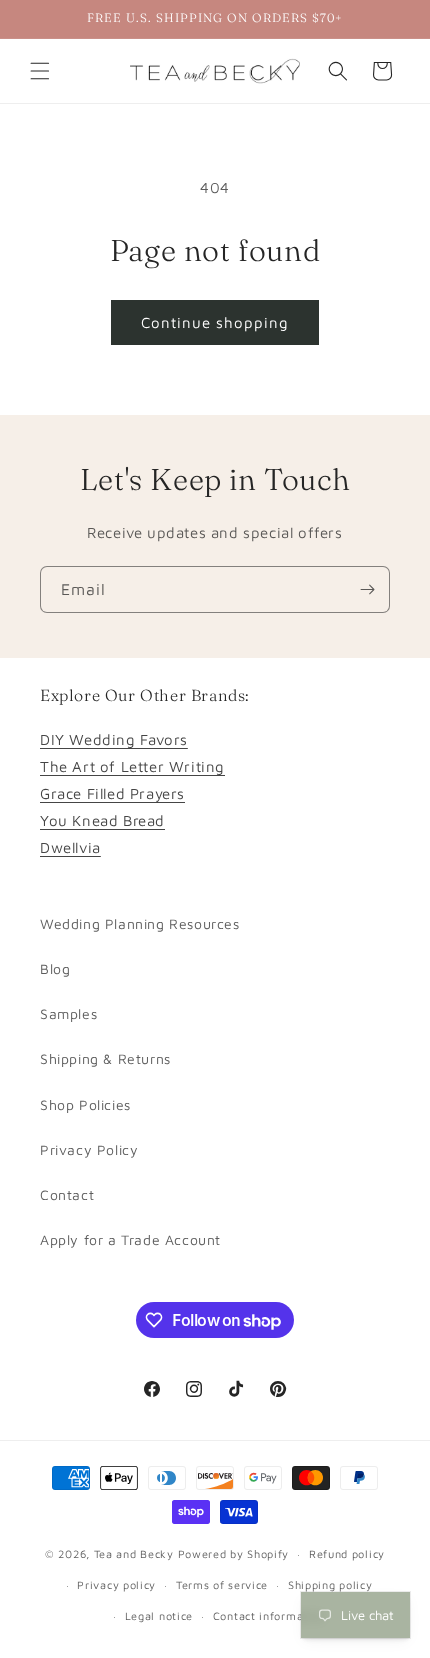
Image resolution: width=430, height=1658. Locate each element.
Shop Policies (85, 1104)
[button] (40, 71)
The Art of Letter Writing (132, 766)
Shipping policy (330, 1584)
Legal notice (159, 1615)
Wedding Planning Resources (140, 923)
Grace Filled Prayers (112, 793)
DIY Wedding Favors (114, 739)
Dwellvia (70, 847)
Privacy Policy (89, 1149)
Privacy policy (116, 1584)
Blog (55, 968)
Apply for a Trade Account (130, 1239)
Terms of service (222, 1584)
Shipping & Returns (105, 1058)
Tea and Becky (134, 1553)
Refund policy (347, 1553)
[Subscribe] (367, 589)
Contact (67, 1194)
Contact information (269, 1615)
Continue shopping (215, 322)
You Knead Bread (102, 820)
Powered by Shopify (234, 1553)
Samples (68, 1013)
